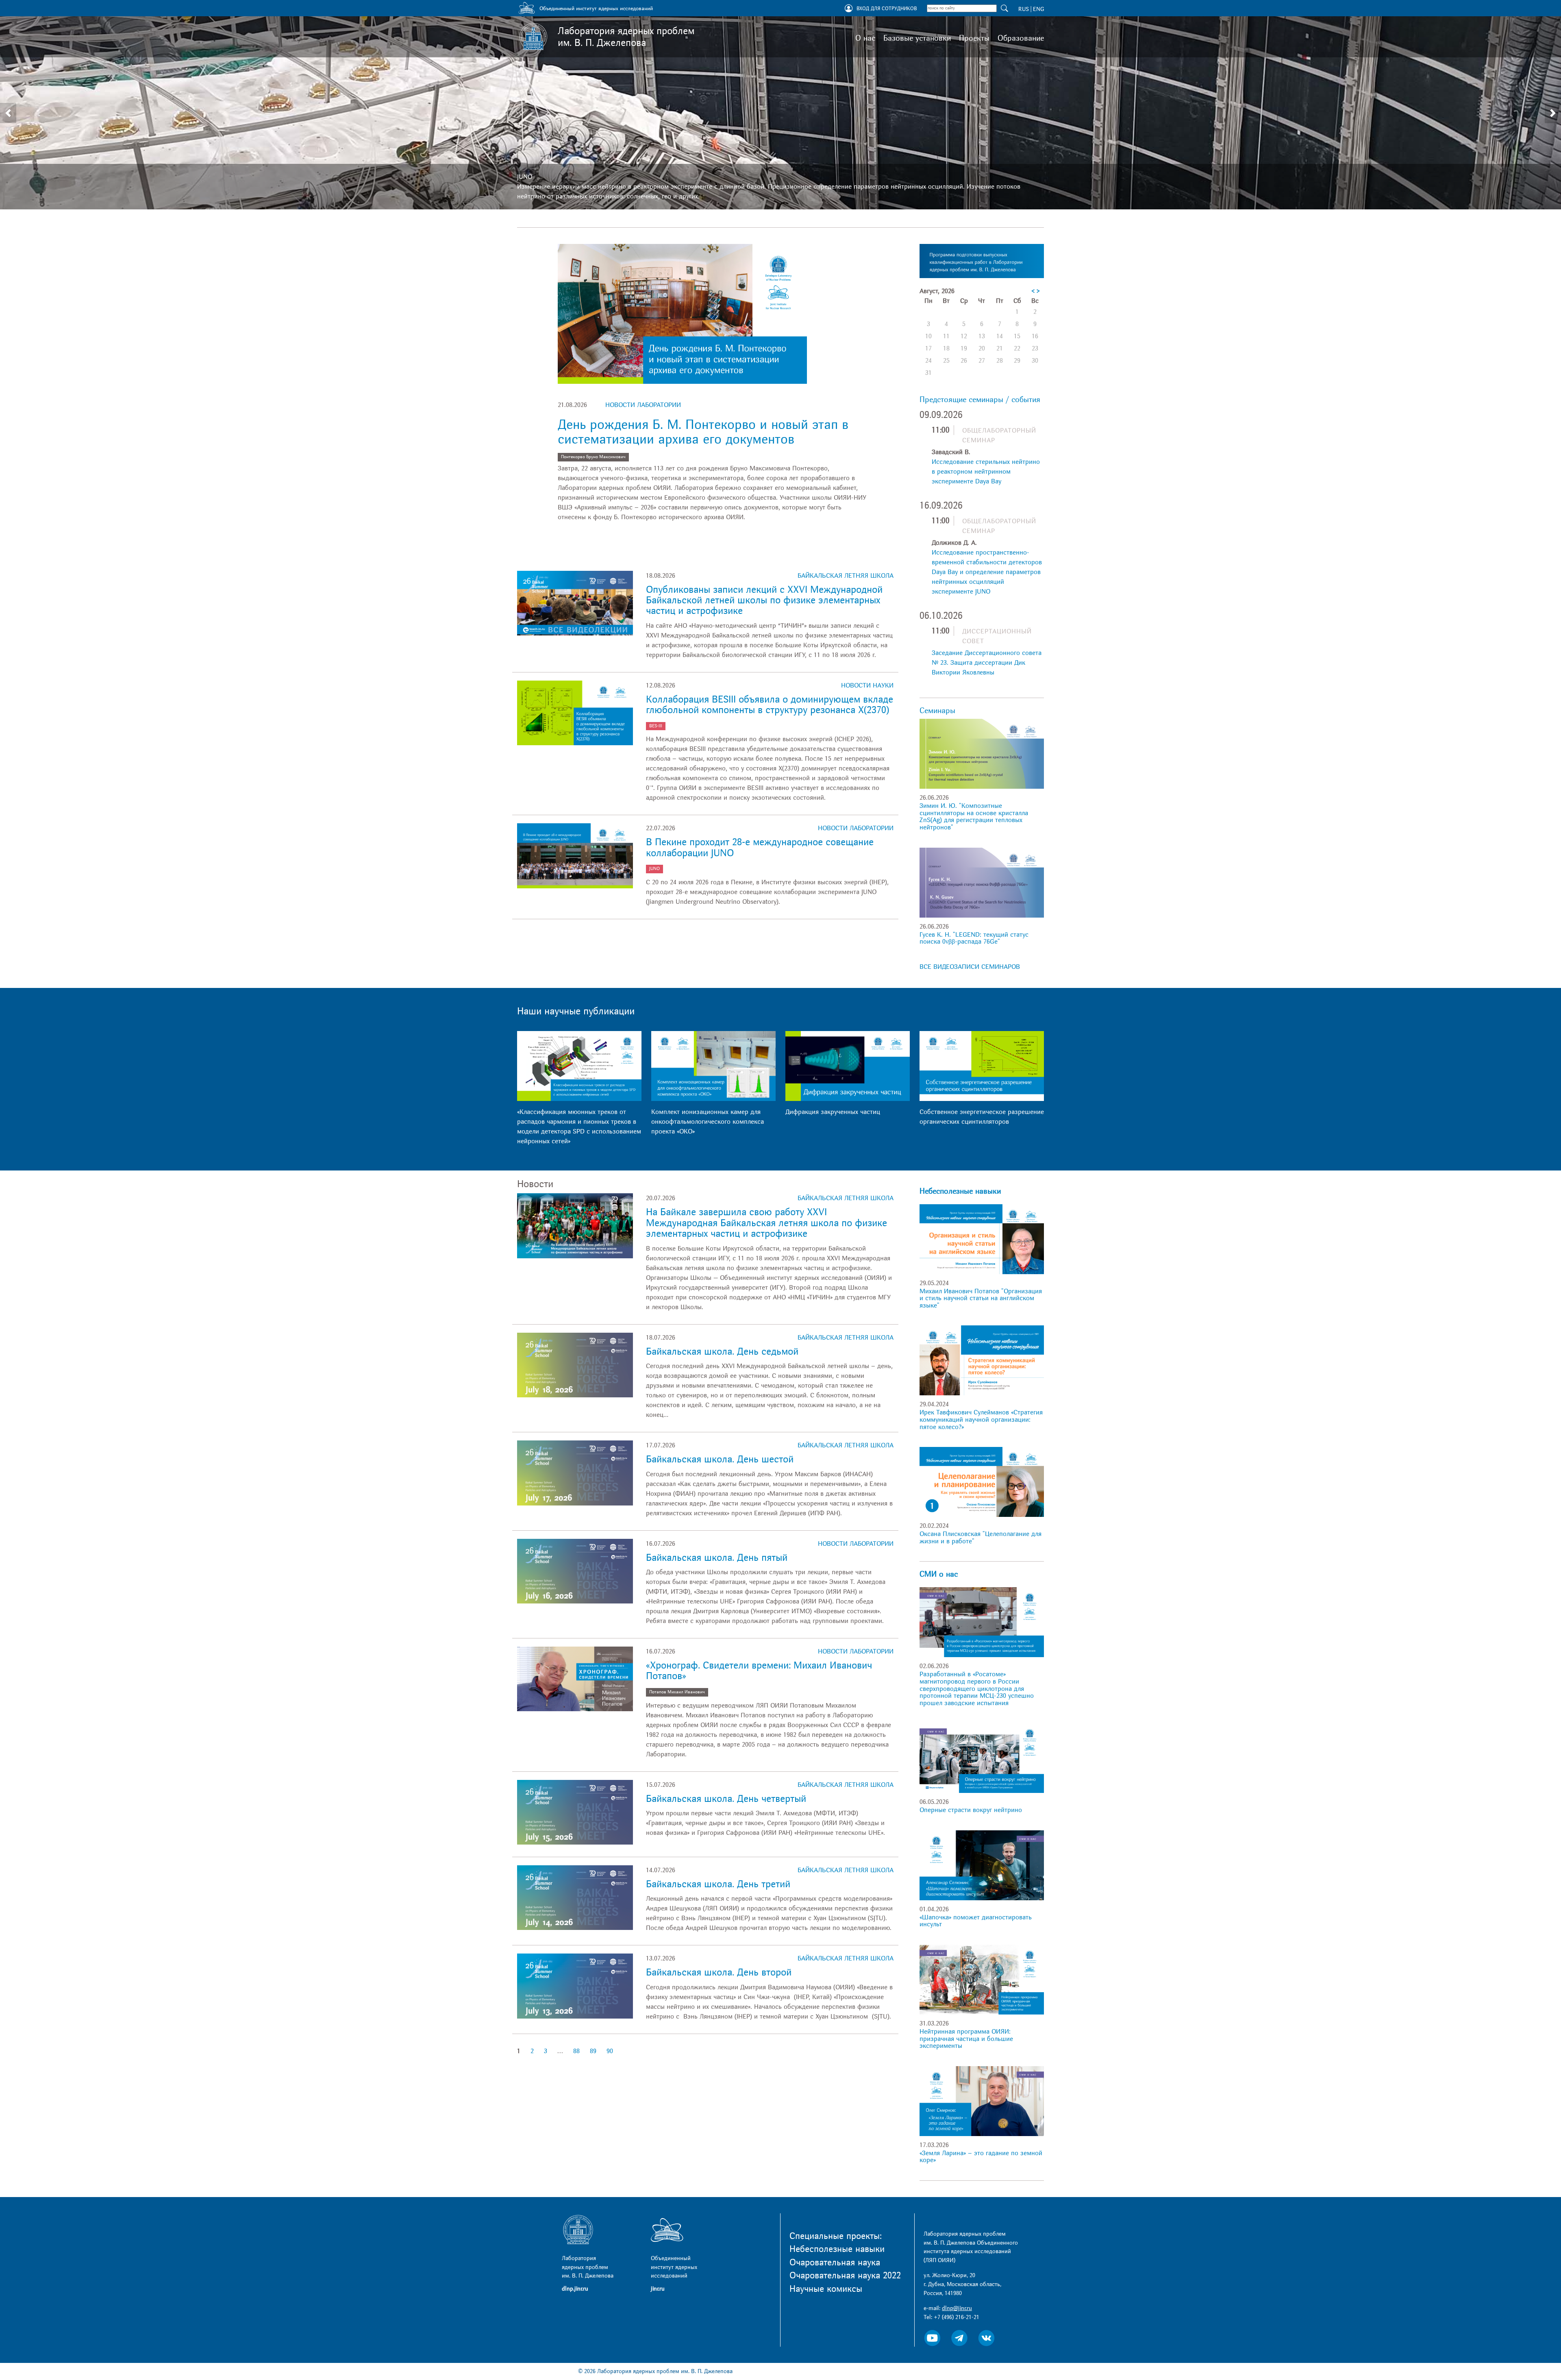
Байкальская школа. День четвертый (726, 1799)
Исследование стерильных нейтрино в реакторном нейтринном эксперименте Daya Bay (986, 472)
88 (576, 2051)
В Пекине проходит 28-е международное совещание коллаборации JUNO (760, 847)
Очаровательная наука (835, 2263)
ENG (1038, 9)
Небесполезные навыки (960, 1191)
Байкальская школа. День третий (718, 1884)
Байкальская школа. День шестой (720, 1459)
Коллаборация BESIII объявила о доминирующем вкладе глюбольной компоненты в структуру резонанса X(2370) (770, 705)
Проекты (974, 38)
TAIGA (526, 167)
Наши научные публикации (576, 1011)
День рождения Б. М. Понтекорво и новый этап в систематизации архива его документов (703, 432)
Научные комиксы (826, 2289)
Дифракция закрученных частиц (833, 1112)
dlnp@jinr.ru (957, 2308)
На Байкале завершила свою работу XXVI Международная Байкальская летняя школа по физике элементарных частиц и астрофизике (766, 1223)
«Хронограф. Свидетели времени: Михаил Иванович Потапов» (759, 1671)
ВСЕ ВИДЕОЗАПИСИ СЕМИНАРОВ (970, 967)
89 (593, 2051)
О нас (865, 38)
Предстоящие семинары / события (980, 400)
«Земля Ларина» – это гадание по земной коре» (981, 2157)
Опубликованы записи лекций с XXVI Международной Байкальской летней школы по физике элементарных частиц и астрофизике (764, 600)
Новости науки (867, 685)
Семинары (937, 711)
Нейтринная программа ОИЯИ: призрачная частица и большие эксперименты (966, 2039)
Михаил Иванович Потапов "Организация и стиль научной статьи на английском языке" (981, 1298)
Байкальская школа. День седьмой (722, 1352)
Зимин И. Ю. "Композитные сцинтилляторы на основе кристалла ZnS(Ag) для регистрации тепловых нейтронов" (974, 817)
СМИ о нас (939, 1574)
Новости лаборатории (643, 405)
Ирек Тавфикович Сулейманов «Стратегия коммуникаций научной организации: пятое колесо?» (981, 1420)
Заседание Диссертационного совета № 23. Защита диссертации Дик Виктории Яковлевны (987, 663)
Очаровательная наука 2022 (845, 2276)
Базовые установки (917, 38)
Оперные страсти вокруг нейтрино (971, 1810)
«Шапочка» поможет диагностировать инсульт (976, 1921)
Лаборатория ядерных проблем (626, 37)
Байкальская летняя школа (846, 576)
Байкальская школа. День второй (719, 1972)
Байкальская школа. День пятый (717, 1558)
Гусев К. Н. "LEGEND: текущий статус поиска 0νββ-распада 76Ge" (974, 938)
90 (610, 2051)
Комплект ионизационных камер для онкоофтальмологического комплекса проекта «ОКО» (708, 1122)
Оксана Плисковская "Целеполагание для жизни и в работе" (981, 1538)
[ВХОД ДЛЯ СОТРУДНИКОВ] (849, 9)
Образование (1021, 38)
